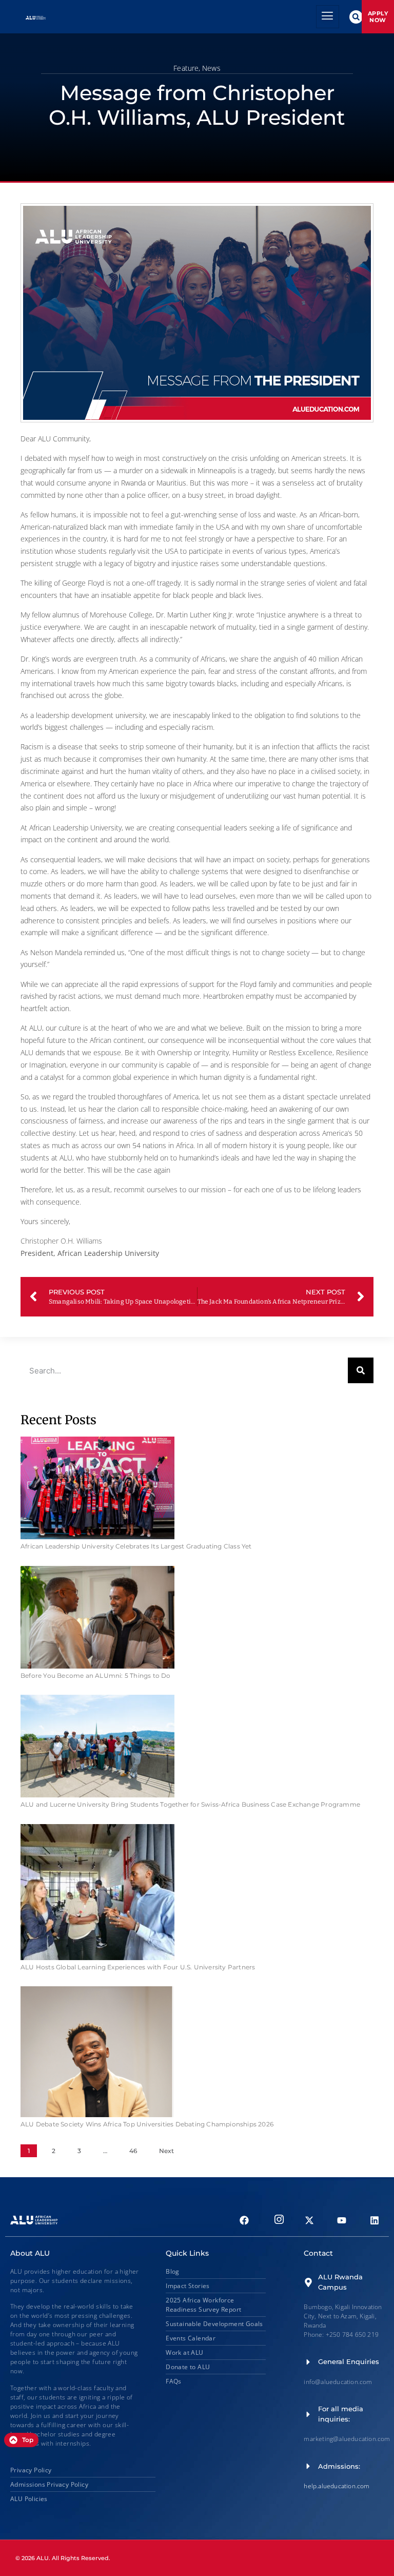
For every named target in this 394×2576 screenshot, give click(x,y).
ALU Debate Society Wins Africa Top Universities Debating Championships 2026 (147, 2124)
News (211, 68)
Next (166, 2151)
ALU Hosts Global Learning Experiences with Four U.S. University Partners (138, 1967)
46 (133, 2151)
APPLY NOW (378, 16)
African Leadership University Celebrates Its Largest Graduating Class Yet (136, 1546)
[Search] (361, 1370)
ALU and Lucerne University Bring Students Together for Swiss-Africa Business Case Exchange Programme (190, 1804)
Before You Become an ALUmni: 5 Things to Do (96, 1676)
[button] (356, 17)
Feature (186, 68)
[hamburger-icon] (328, 17)
